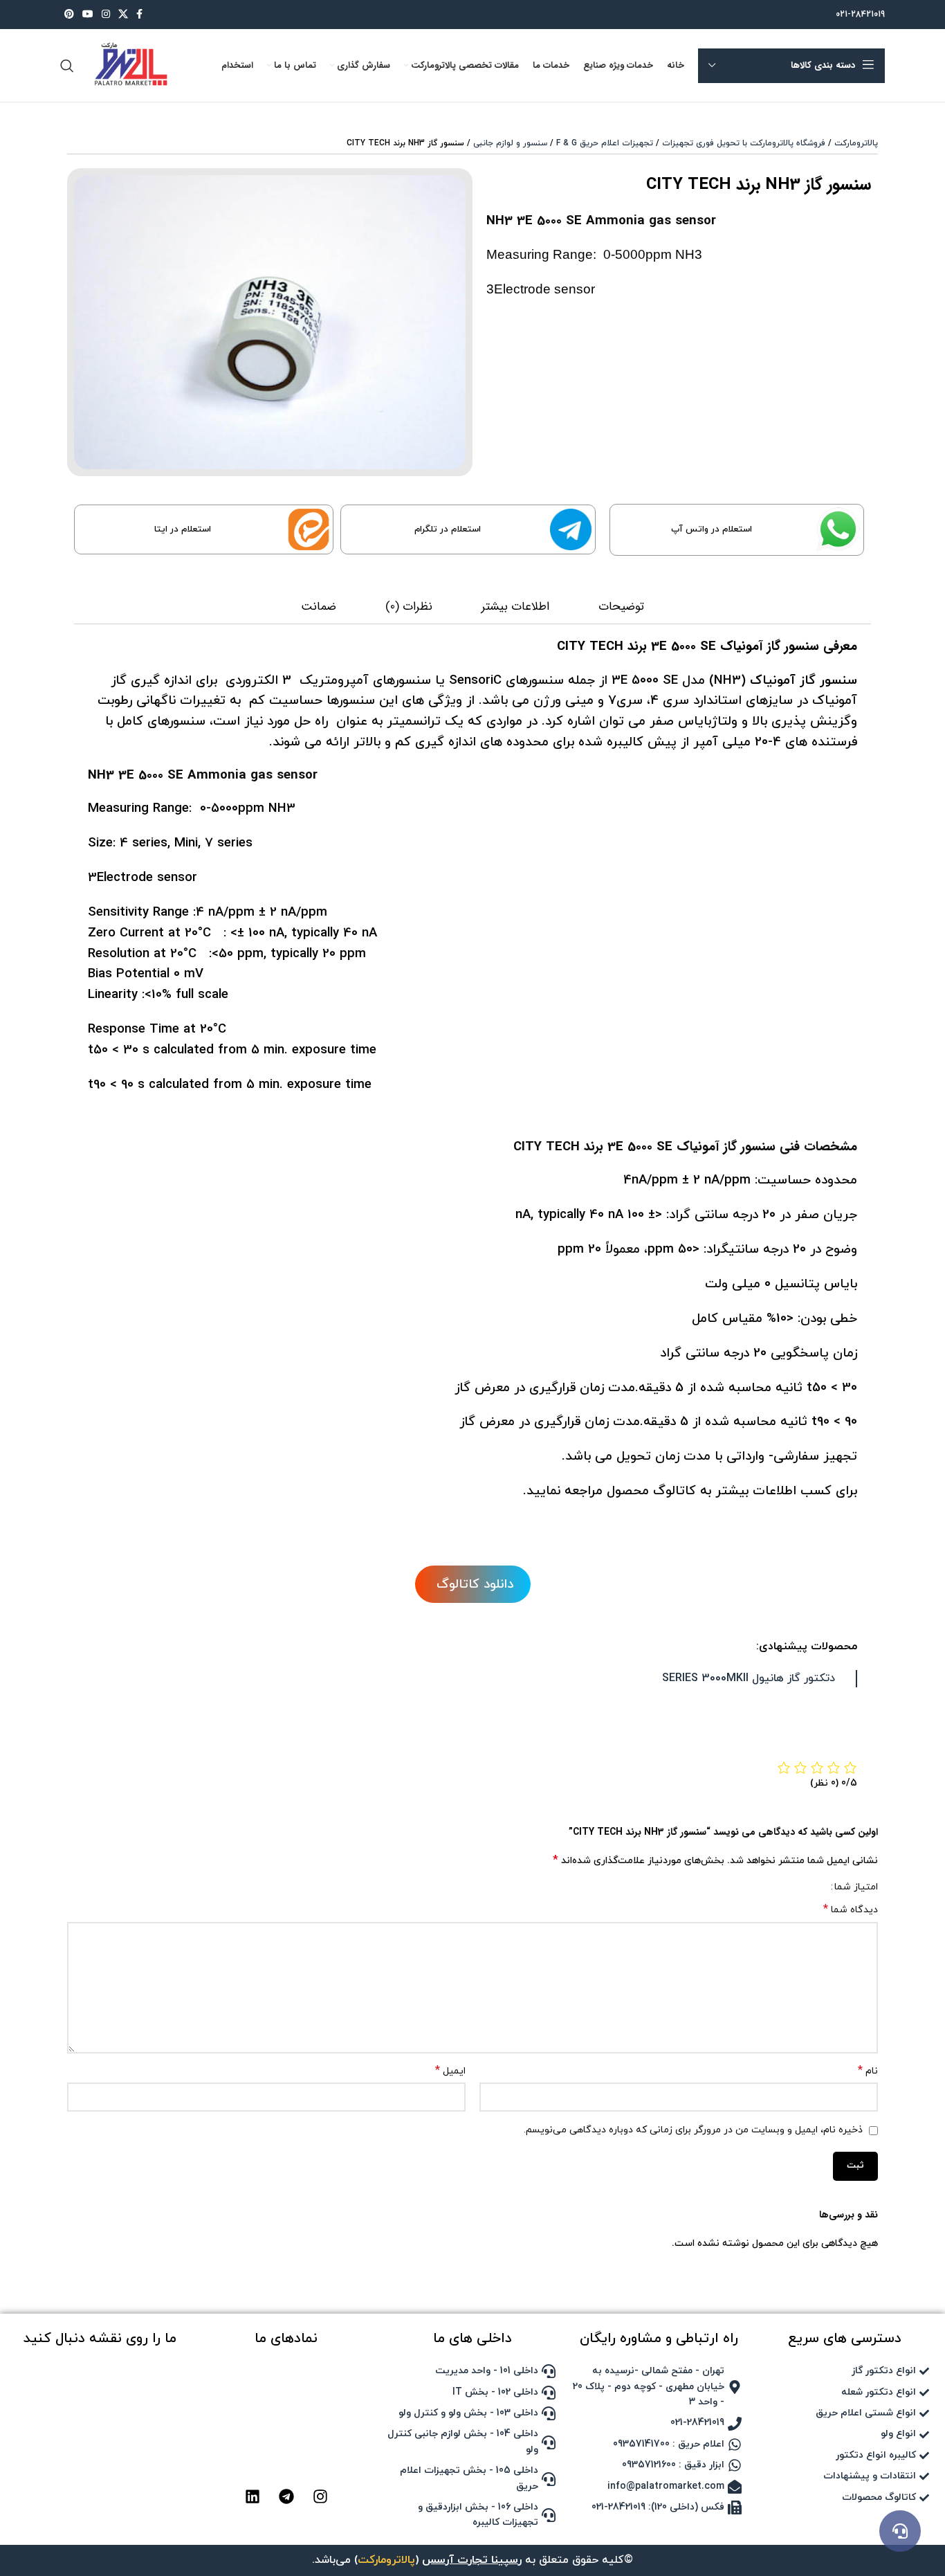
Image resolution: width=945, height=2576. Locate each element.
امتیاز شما (856, 1887)
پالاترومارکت (856, 143)
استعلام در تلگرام (448, 529)
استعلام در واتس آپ (712, 529)
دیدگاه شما (851, 1910)
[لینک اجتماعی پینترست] (69, 15)
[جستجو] (67, 66)
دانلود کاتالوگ (473, 1584)
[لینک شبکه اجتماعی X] (123, 15)
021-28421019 (860, 15)
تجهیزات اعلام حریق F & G (605, 143)
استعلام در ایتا (183, 529)
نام (868, 2071)
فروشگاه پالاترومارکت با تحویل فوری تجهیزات (744, 143)
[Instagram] (320, 2496)
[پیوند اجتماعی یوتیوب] (88, 15)
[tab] (621, 608)
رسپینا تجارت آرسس (472, 2560)
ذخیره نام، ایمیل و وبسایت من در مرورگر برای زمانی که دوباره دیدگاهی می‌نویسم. (693, 2130)
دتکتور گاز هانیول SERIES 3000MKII (749, 1678)
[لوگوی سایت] (129, 65)
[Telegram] (286, 2496)
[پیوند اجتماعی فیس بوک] (139, 15)
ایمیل (450, 2071)
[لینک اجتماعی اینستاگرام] (106, 15)
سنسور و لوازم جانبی (510, 143)
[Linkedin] (253, 2496)
